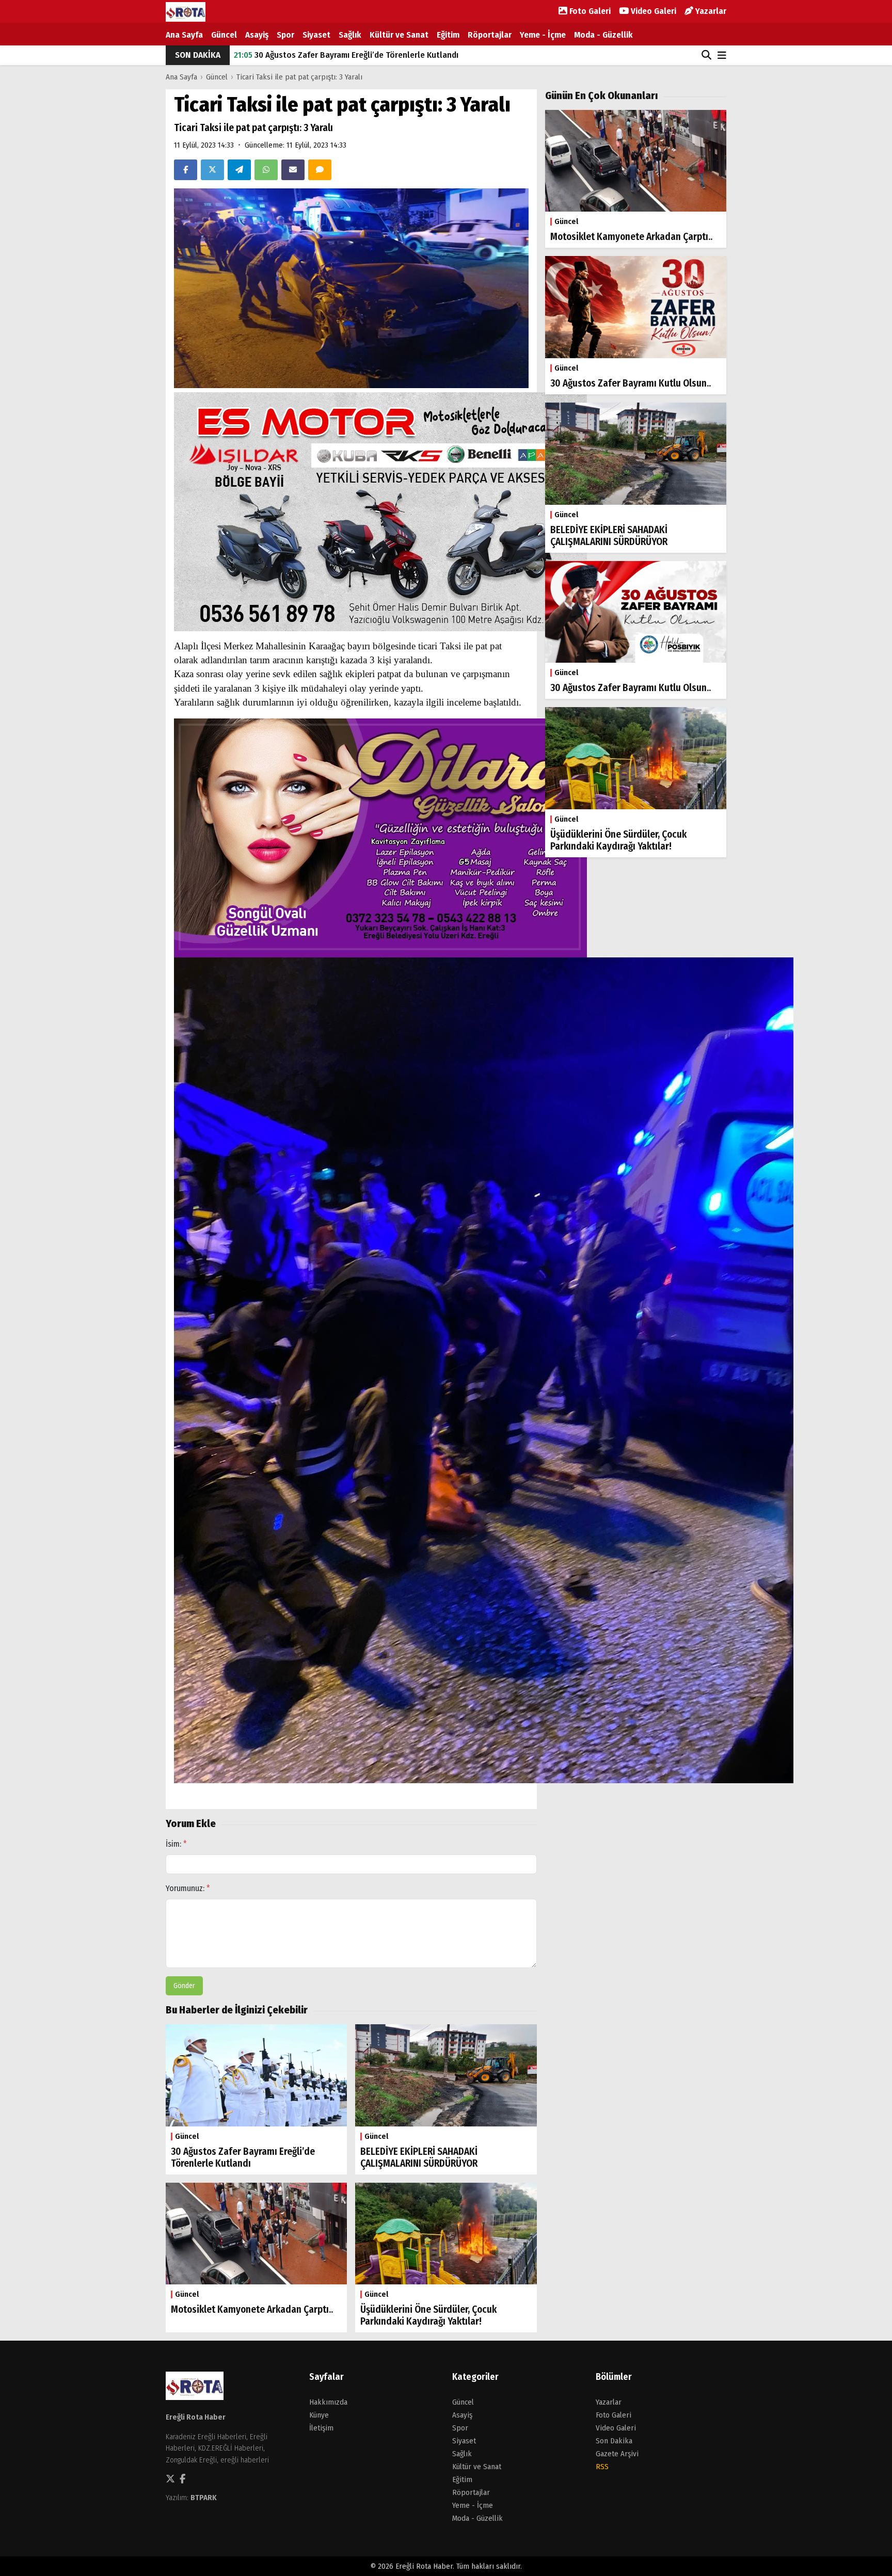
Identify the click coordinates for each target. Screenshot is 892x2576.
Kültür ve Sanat (399, 35)
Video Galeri (652, 11)
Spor (285, 35)
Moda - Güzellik (603, 35)
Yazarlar (710, 11)
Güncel (224, 35)
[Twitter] (212, 170)
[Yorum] (320, 170)
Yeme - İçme (543, 35)
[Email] (293, 170)
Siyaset (316, 35)
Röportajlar (490, 35)
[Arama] (706, 55)
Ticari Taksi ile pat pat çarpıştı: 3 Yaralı (299, 77)
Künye (319, 2415)
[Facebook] (186, 170)
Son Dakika (614, 2441)
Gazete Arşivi (617, 2454)
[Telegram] (239, 170)
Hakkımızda (328, 2402)
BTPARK (204, 2498)
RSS (602, 2467)
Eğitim (448, 35)
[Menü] (722, 56)
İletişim (321, 2428)
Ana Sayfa (184, 35)
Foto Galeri (589, 11)
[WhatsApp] (266, 170)
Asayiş (257, 35)
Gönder (184, 1986)
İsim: (176, 1844)
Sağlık (350, 35)
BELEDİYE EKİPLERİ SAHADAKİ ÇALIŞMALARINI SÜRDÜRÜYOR (350, 55)
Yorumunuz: (188, 1888)
